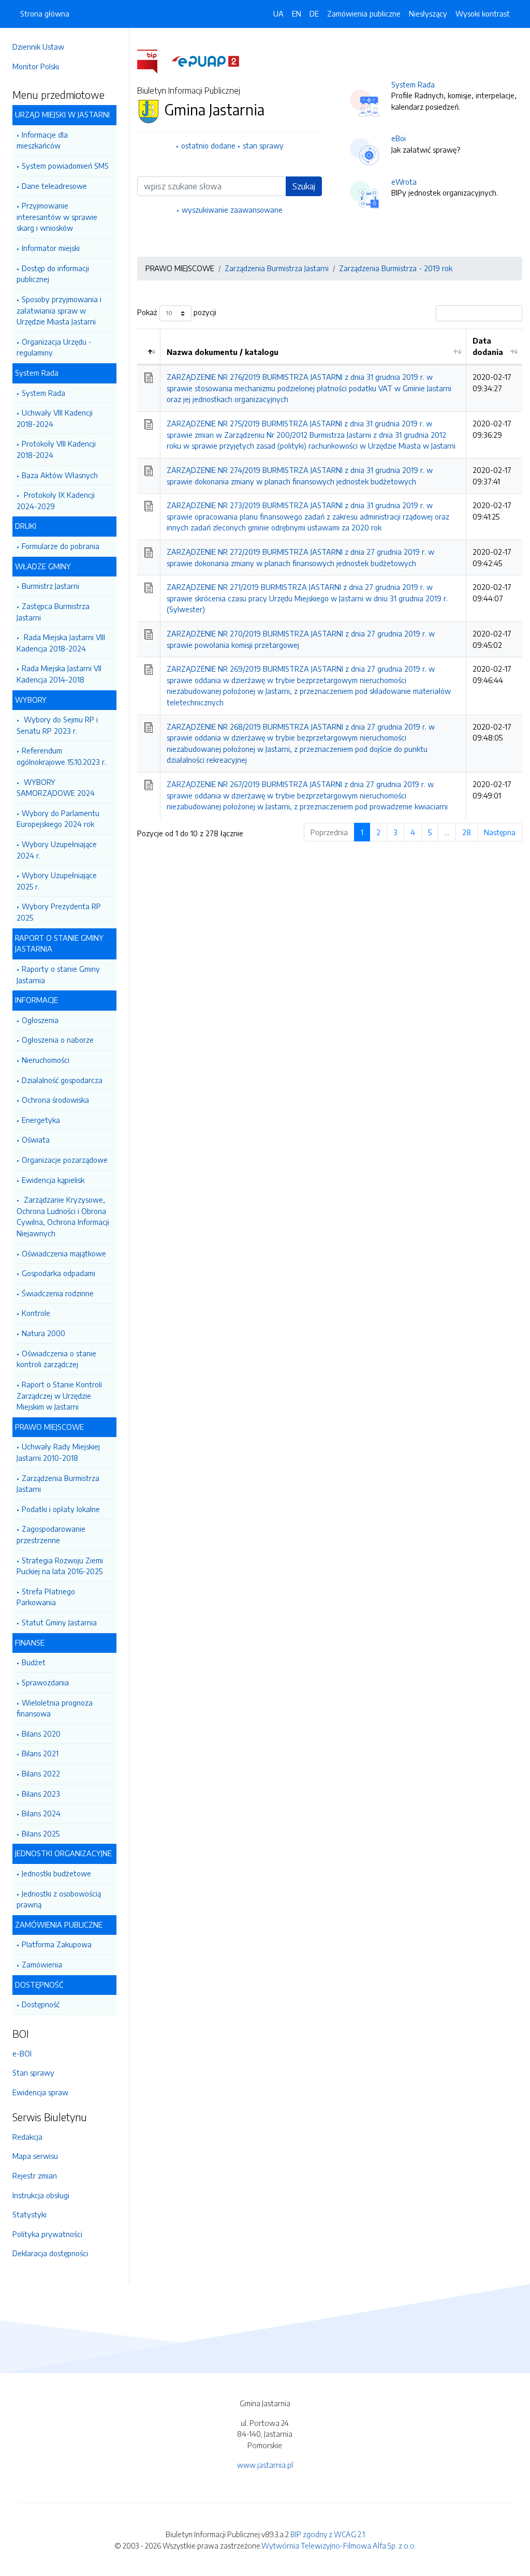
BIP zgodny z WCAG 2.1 (328, 2534)
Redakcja (27, 2137)
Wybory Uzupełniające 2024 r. (57, 850)
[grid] (330, 574)
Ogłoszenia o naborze (58, 1040)
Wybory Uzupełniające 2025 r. (57, 881)
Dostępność (41, 2004)
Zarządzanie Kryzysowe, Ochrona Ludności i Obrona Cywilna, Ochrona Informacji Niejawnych (63, 1216)
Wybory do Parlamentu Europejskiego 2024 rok (58, 819)
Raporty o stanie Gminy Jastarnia (58, 974)
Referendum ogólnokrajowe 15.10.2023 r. (61, 756)
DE (314, 13)
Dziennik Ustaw (38, 47)
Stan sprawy (33, 2072)
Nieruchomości (46, 1060)
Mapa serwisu (35, 2156)
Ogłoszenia (40, 1020)
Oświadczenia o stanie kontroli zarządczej (56, 1359)
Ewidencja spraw (40, 2092)
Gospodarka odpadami (58, 1273)
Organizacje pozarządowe (65, 1160)
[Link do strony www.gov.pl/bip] (153, 61)
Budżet (34, 1662)
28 (467, 832)
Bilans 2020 (41, 1734)
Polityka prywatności (47, 2234)
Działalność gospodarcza (62, 1080)
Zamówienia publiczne (364, 13)
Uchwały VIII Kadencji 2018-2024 (55, 418)
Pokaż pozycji (177, 312)
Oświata (36, 1139)
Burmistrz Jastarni (50, 586)
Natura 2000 (43, 1333)
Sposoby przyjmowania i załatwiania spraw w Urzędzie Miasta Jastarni (59, 310)
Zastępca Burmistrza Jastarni (53, 612)
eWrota (404, 182)
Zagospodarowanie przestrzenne (51, 1534)
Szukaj (304, 186)
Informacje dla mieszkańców (42, 140)
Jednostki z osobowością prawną (59, 1899)
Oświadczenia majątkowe (64, 1253)
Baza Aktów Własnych (60, 475)
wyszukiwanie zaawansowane (232, 210)
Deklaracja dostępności (50, 2253)
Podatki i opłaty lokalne (61, 1509)
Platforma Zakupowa (57, 1944)
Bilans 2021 (40, 1753)
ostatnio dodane (208, 145)
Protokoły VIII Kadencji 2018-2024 (56, 449)
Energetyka (41, 1120)
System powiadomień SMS (65, 166)
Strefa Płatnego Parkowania (46, 1597)
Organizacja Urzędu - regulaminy (54, 347)
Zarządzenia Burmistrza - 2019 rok (396, 268)
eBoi (399, 138)
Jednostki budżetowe (56, 1873)
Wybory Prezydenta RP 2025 (59, 912)
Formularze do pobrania (61, 546)
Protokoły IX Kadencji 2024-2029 (56, 500)
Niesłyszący (428, 13)
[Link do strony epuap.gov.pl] (205, 61)
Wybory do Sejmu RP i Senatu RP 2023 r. (57, 725)
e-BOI (22, 2053)
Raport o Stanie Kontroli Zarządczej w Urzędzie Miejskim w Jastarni (59, 1395)
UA (278, 13)
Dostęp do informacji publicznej (53, 274)
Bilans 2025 (41, 1833)
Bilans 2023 (41, 1794)
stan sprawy (263, 145)
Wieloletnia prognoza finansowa (55, 1708)
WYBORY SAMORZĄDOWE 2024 (56, 788)
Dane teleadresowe (54, 186)
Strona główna (45, 13)
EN (297, 13)
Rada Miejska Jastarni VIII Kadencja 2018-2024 (61, 643)
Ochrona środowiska (55, 1100)
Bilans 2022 (41, 1773)
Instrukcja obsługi (41, 2195)
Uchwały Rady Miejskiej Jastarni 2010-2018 (58, 1452)
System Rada (43, 393)
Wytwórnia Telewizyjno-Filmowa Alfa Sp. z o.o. (339, 2545)
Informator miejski (51, 248)
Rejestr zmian (35, 2175)
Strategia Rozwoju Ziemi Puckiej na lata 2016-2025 (60, 1566)
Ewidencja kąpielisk (53, 1180)
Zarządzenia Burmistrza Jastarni (58, 1484)
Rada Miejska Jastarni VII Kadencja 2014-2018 (59, 674)
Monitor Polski (36, 66)
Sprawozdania (45, 1682)
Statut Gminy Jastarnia (59, 1622)
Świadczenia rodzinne (58, 1293)
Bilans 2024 (41, 1813)
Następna (500, 832)
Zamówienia (42, 1964)
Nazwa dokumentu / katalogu (223, 352)
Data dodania (488, 346)
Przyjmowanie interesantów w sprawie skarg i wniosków (57, 217)
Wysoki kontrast (483, 13)
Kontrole (36, 1313)
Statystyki (30, 2214)
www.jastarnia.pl (265, 2465)
